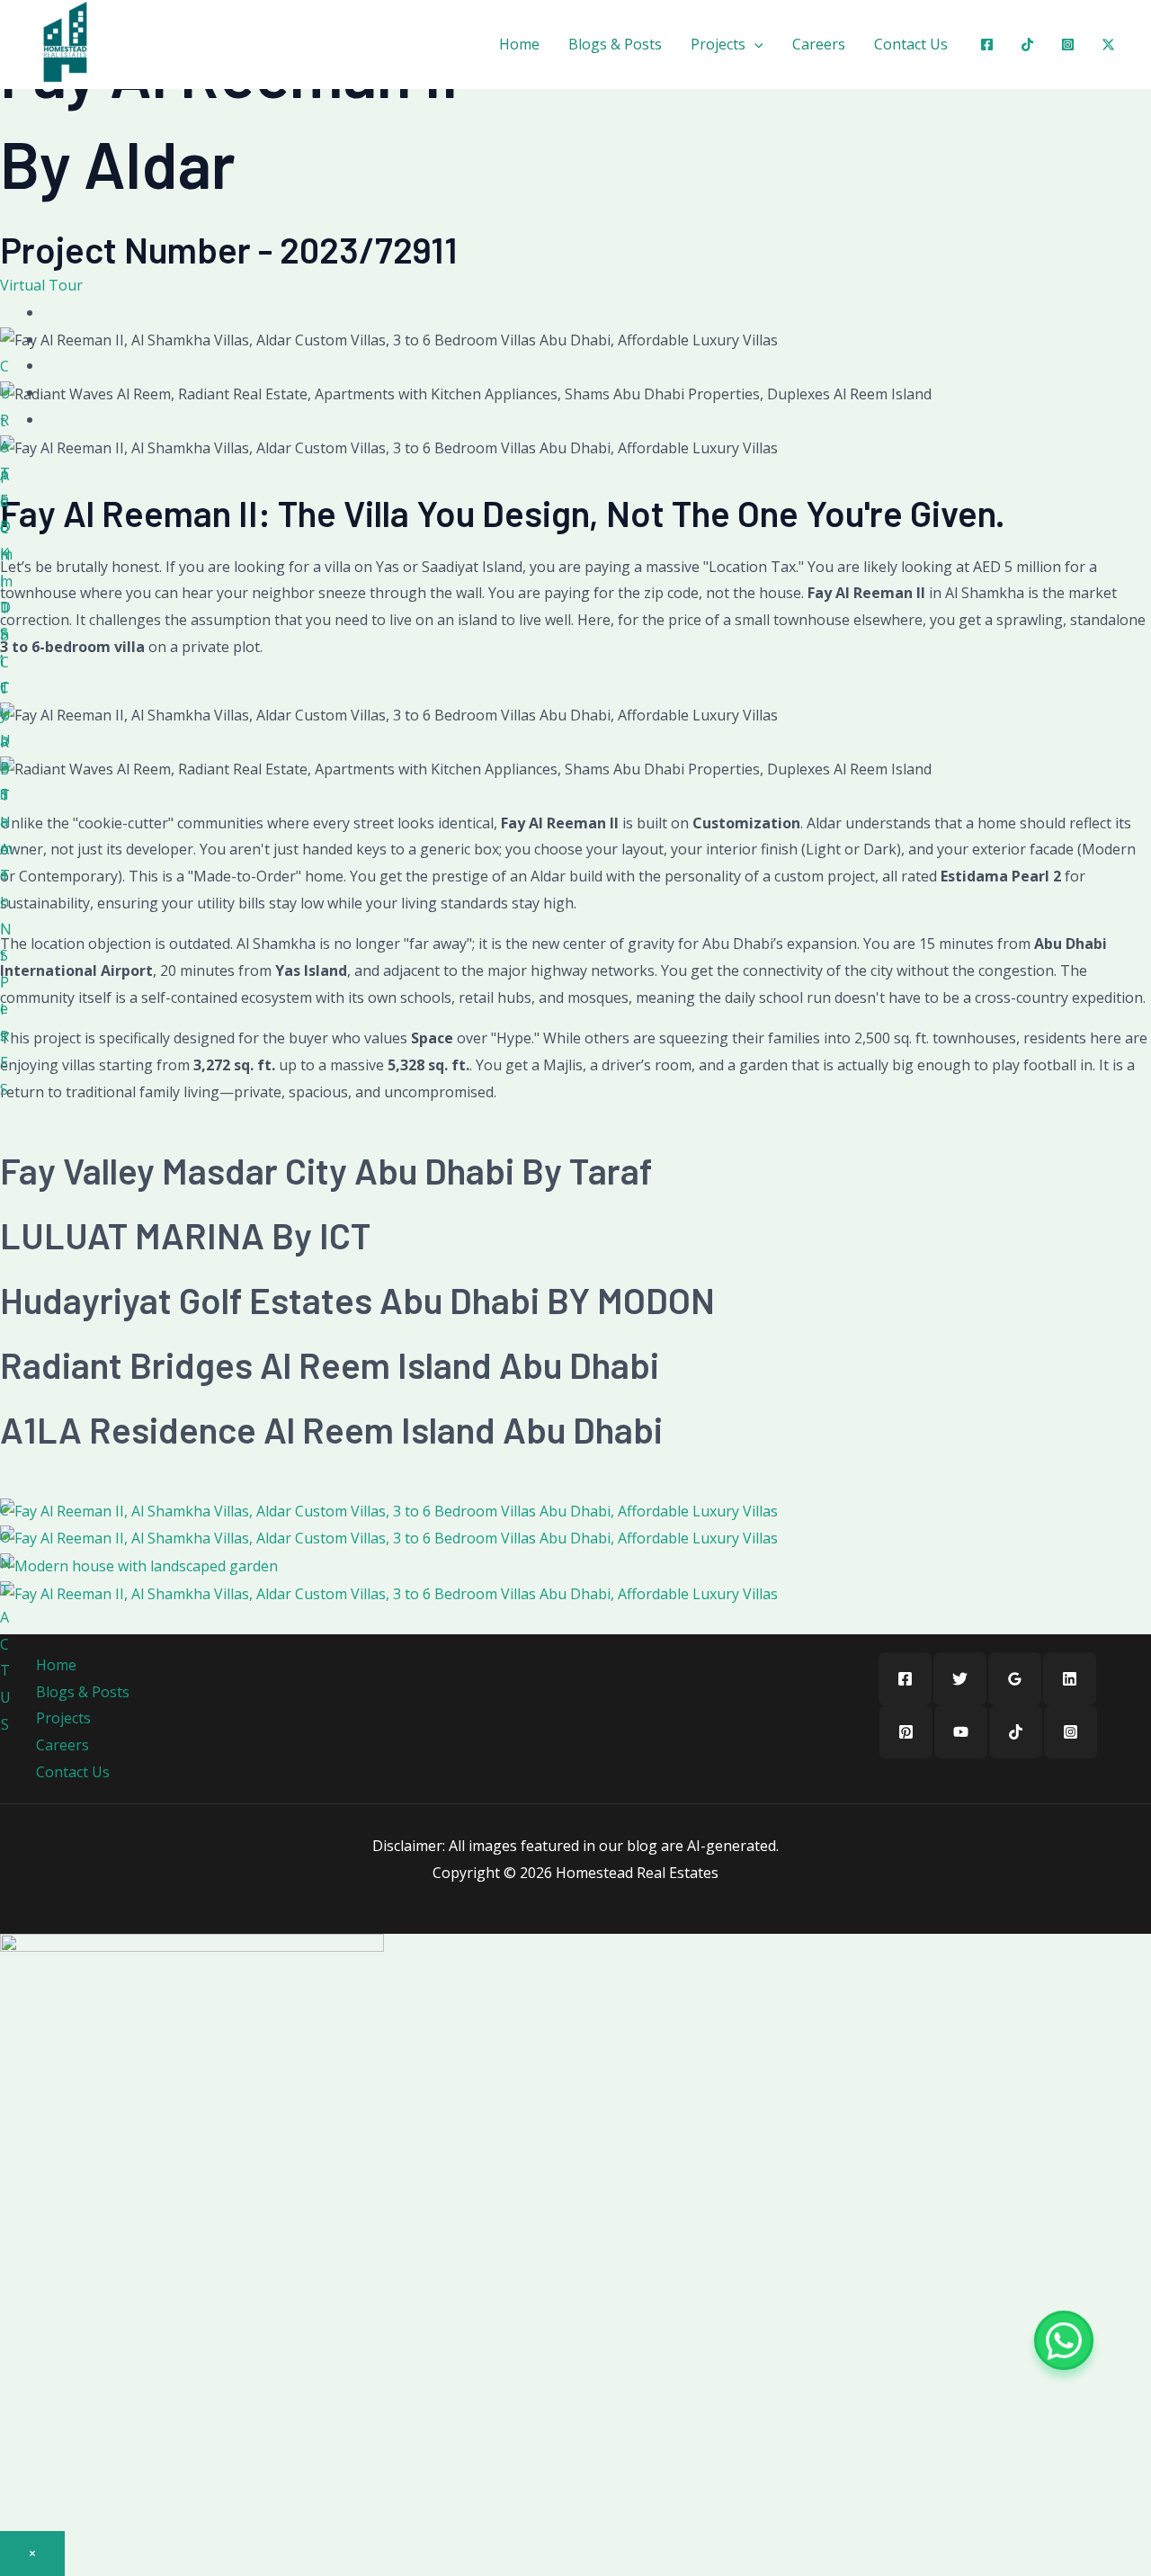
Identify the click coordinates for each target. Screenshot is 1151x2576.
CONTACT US (6, 1617)
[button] (754, 44)
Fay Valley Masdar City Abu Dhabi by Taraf (326, 1170)
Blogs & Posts (615, 44)
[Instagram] (1068, 45)
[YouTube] (961, 1732)
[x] (1108, 45)
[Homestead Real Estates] (65, 42)
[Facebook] (987, 45)
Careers (819, 44)
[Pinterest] (906, 1732)
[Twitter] (960, 1679)
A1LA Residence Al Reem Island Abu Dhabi (331, 1429)
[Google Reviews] (1015, 1679)
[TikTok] (1016, 1732)
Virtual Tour (41, 285)
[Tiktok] (1027, 45)
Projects (718, 44)
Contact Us (911, 44)
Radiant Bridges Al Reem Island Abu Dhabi (330, 1364)
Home (519, 44)
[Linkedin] (1070, 1679)
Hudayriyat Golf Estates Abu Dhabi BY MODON (357, 1300)
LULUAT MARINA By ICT (185, 1235)
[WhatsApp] (1064, 2340)
